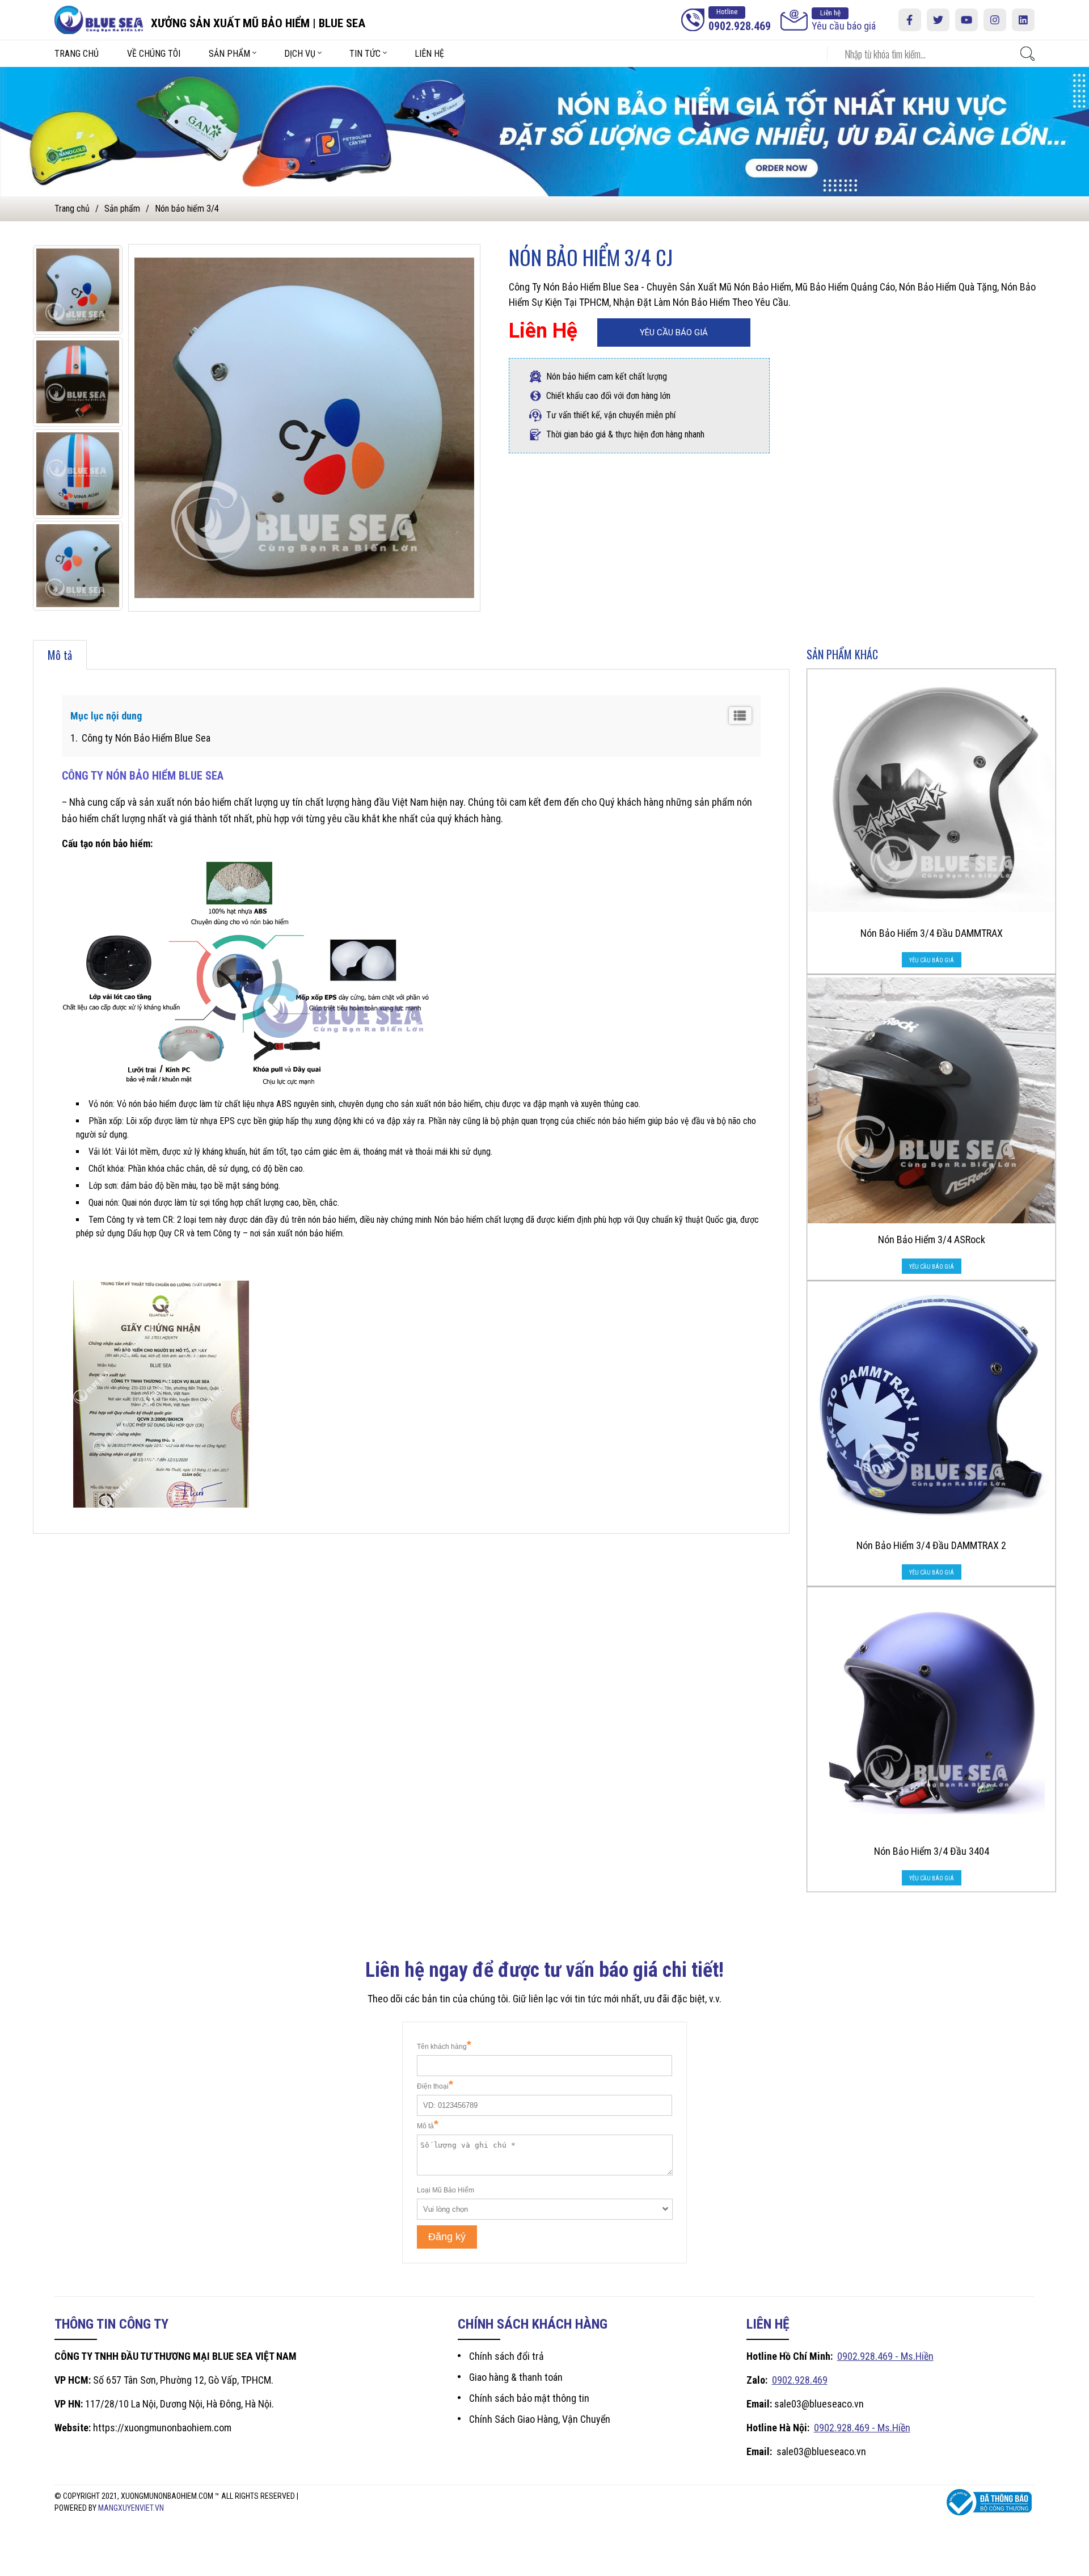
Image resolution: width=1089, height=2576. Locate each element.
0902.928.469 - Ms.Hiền (885, 2356)
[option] (78, 290)
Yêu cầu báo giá (844, 20)
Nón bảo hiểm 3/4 (187, 209)
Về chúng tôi (154, 54)
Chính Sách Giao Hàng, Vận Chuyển (540, 2419)
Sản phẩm (229, 54)
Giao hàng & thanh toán (516, 2377)
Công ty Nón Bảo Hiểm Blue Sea (145, 738)
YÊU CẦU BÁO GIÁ (674, 332)
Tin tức (365, 54)
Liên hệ (429, 54)
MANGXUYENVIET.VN (131, 2508)
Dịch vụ (300, 54)
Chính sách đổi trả (506, 2356)
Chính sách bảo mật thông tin (529, 2398)
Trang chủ (77, 54)
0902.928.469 (800, 2380)
